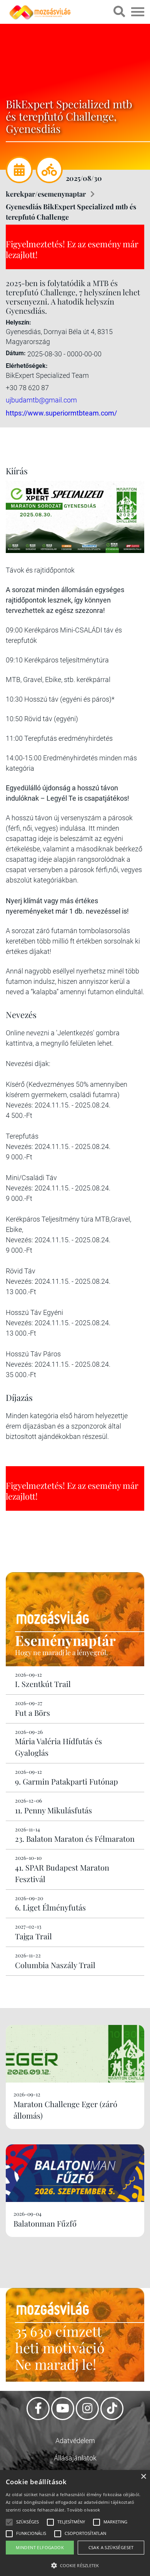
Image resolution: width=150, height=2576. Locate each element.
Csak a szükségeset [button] (111, 2547)
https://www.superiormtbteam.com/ (61, 413)
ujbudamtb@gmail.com (41, 400)
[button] (75, 2564)
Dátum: (16, 353)
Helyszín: (18, 322)
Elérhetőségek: (27, 366)
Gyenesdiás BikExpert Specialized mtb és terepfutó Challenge (71, 212)
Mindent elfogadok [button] (40, 2547)
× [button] (143, 2477)
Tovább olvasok (83, 2510)
